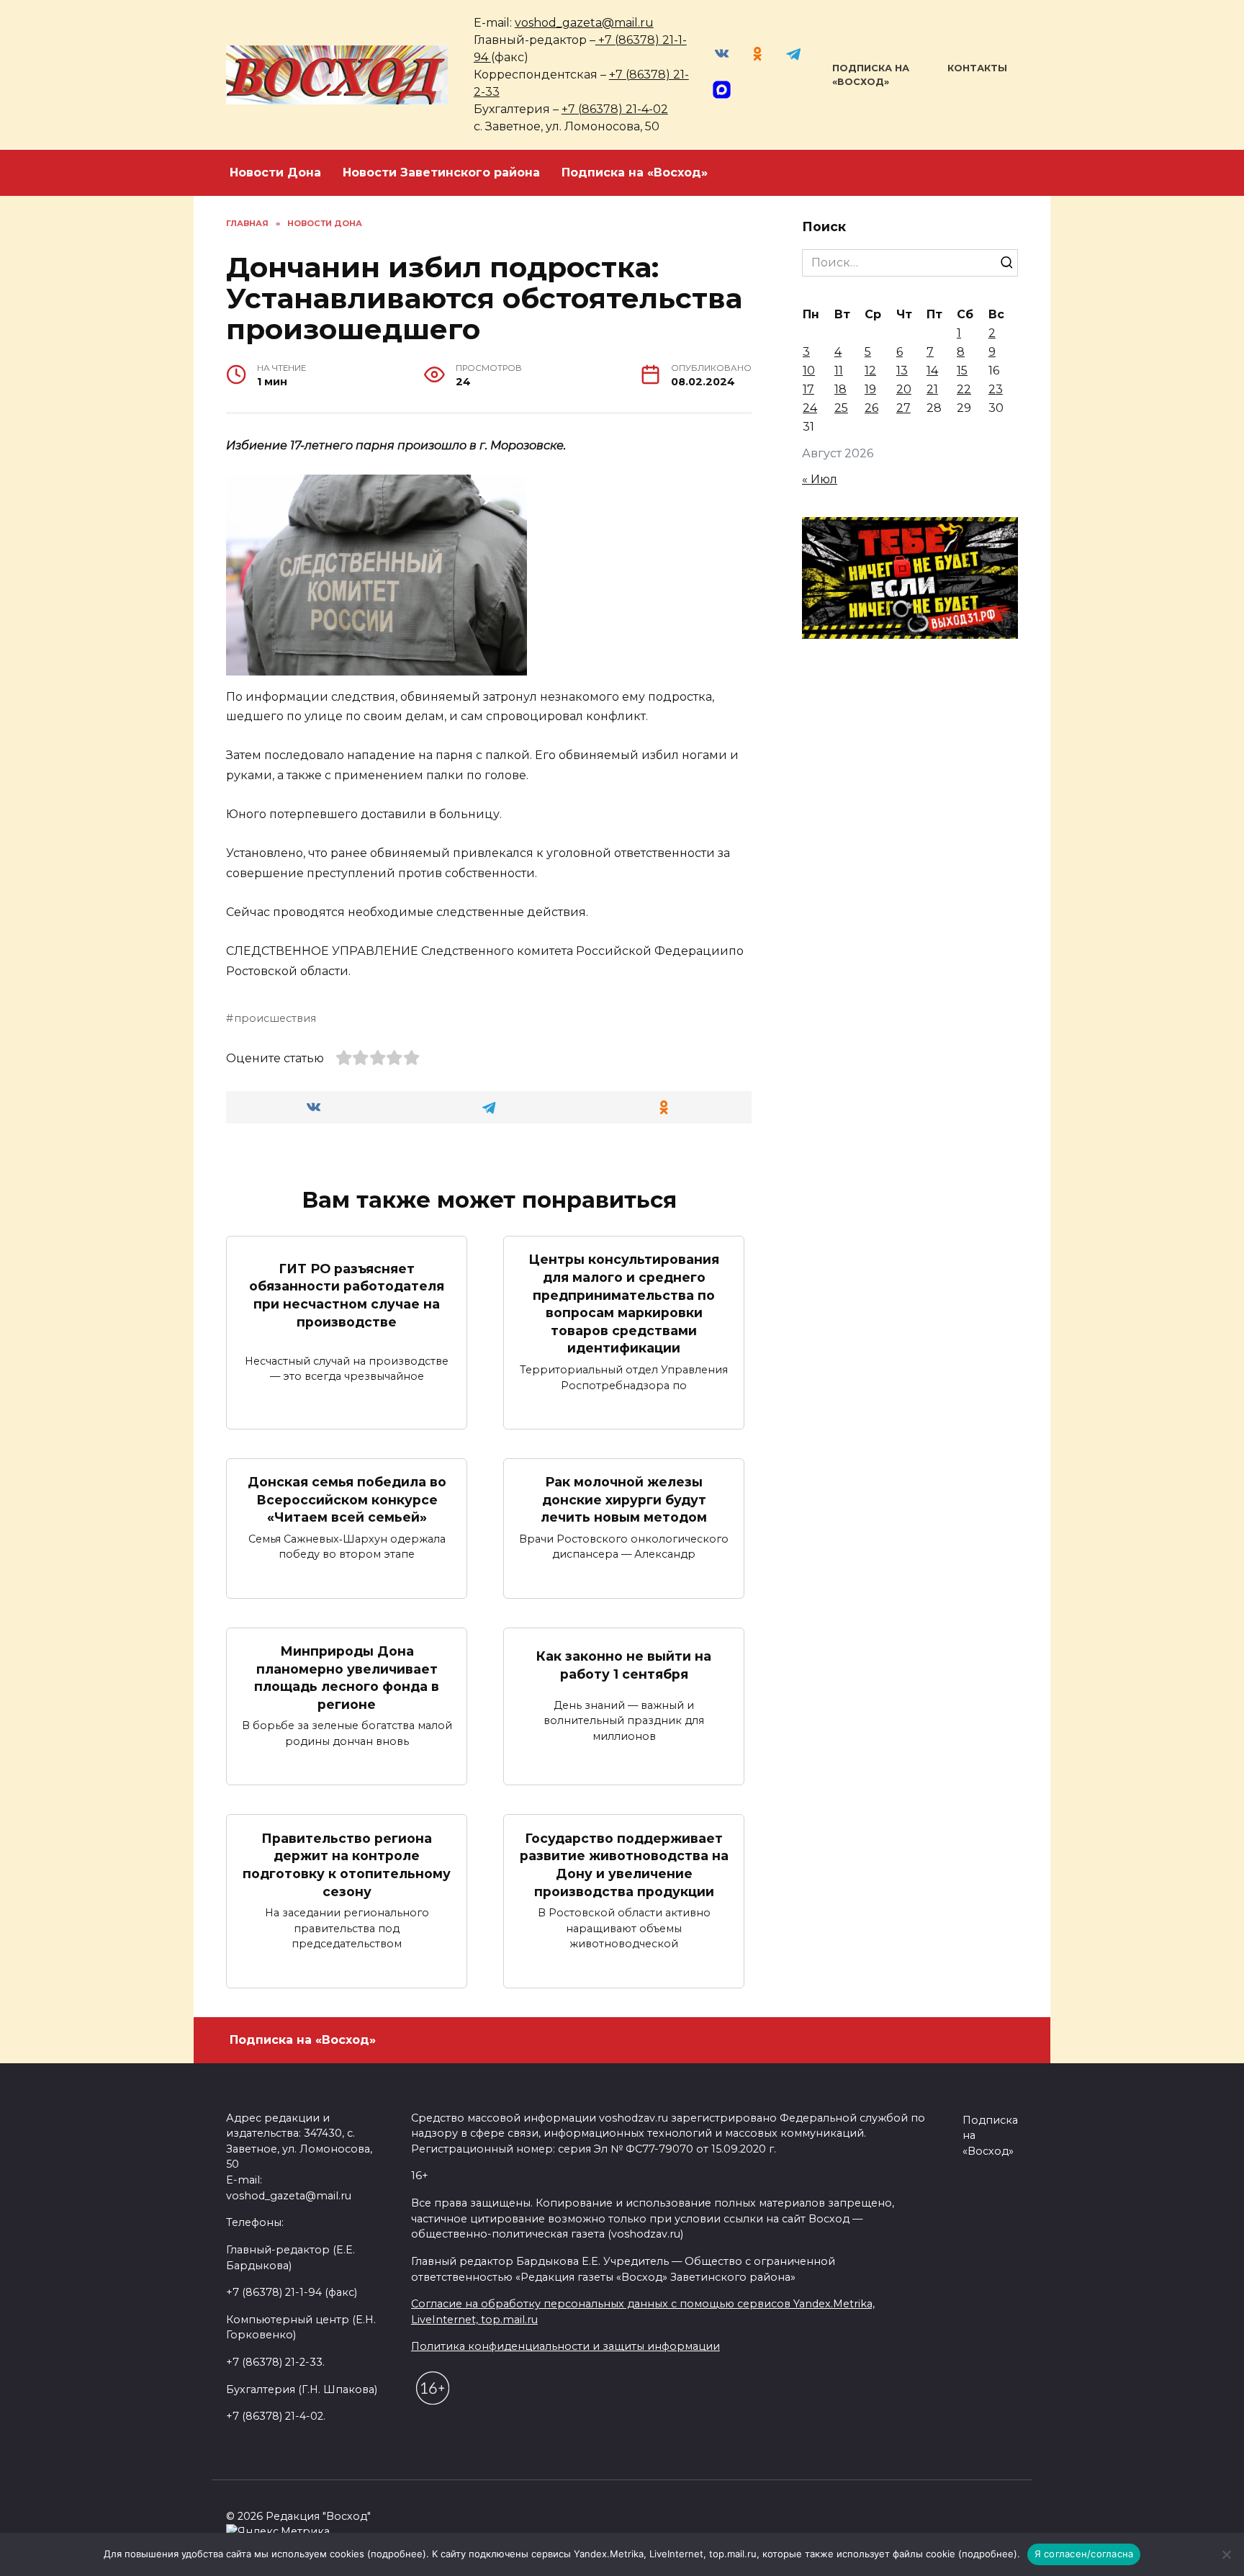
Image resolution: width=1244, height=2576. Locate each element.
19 (870, 389)
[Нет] (1226, 2554)
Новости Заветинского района (441, 172)
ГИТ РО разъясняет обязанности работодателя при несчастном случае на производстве (347, 1294)
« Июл (820, 479)
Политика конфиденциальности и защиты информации (565, 2346)
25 (841, 408)
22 (964, 389)
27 (903, 408)
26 (871, 408)
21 (932, 389)
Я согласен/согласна (1084, 2554)
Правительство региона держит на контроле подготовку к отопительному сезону (347, 1864)
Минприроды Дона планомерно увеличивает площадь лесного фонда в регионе (347, 1678)
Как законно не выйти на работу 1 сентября (624, 1665)
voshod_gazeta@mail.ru (584, 23)
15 (962, 371)
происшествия (275, 1018)
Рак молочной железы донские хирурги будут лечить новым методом (624, 1499)
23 (996, 389)
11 (839, 371)
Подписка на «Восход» (635, 172)
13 (902, 371)
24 (810, 408)
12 (870, 371)
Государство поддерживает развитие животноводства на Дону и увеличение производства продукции (624, 1864)
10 (809, 371)
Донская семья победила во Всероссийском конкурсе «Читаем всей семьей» (347, 1499)
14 (932, 371)
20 (904, 389)
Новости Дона (275, 172)
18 (840, 389)
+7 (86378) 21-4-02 (615, 109)
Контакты (977, 68)
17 (808, 389)
